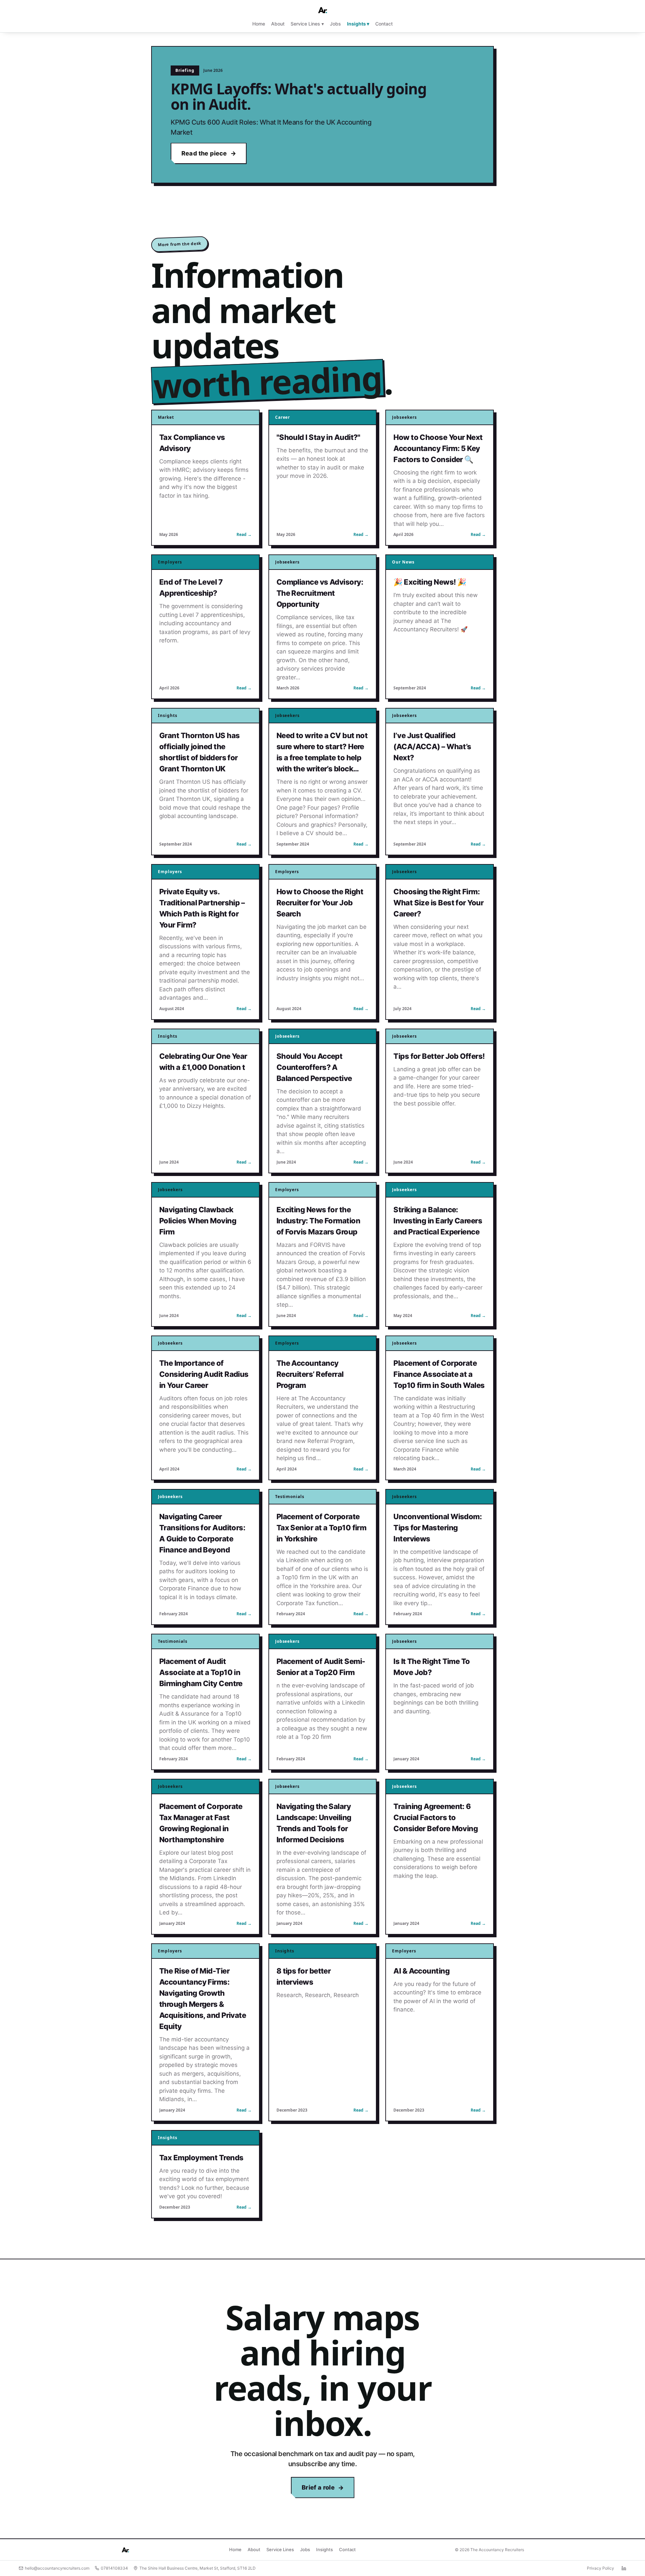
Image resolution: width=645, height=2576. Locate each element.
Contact (384, 24)
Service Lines (280, 2549)
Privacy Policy (600, 2568)
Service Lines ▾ (307, 24)
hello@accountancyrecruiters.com (57, 2568)
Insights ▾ (358, 24)
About (278, 24)
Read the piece (204, 153)
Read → (244, 534)
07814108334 (114, 2568)
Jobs (335, 24)
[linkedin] (624, 2568)
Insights (325, 2549)
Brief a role (318, 2487)
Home (259, 24)
